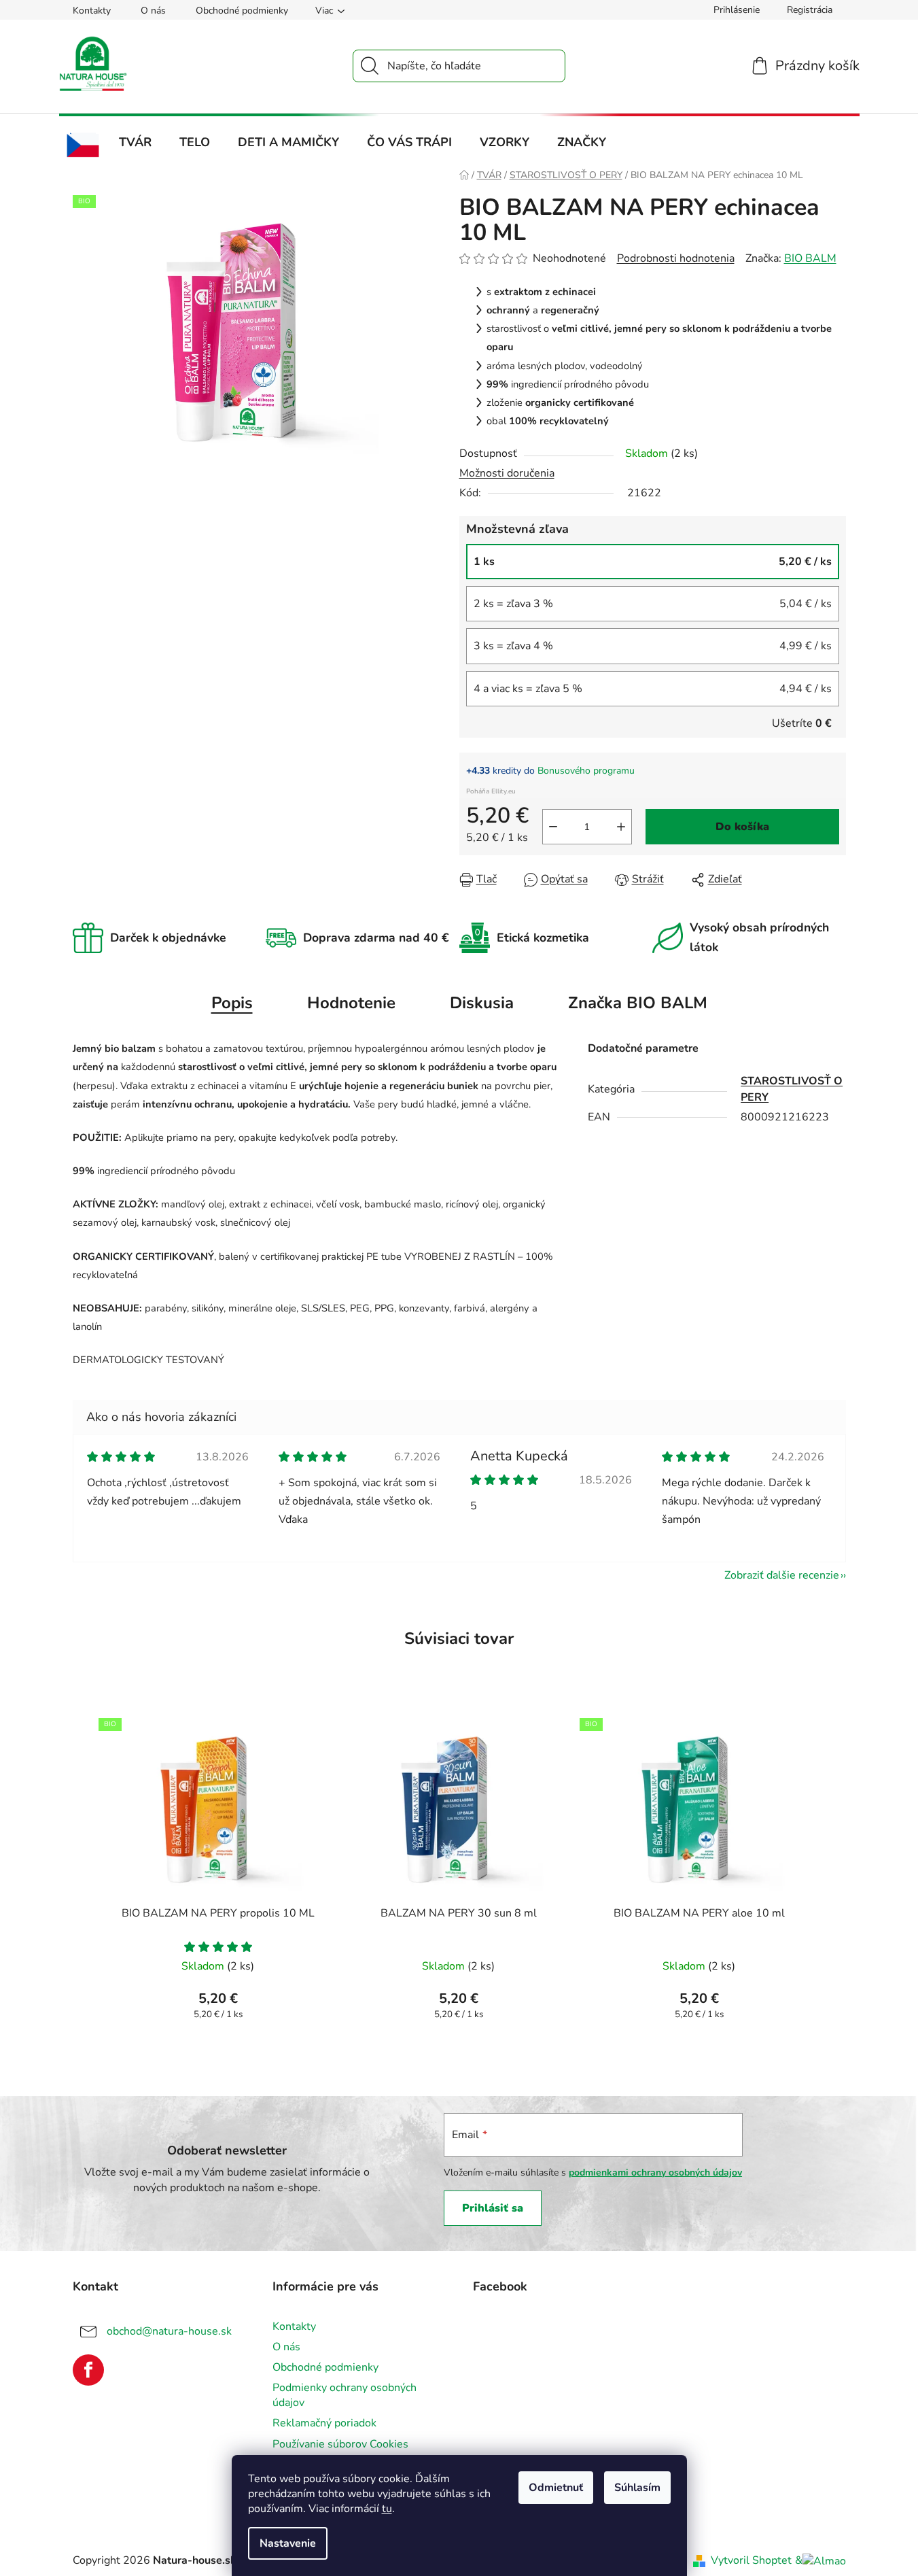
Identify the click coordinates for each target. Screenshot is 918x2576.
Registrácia (810, 10)
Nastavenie (288, 2543)
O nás (153, 11)
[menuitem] (83, 145)
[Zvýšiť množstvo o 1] (621, 827)
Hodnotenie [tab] (351, 1003)
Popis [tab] (232, 1003)
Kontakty (92, 11)
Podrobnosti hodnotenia (676, 258)
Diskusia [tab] (482, 1003)
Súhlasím (637, 2488)
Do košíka (742, 827)
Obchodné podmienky (242, 11)
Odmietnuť (556, 2488)
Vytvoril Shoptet (751, 2560)
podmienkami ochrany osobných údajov (655, 2173)
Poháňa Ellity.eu (491, 791)
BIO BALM (810, 258)
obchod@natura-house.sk (169, 2331)
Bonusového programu (586, 771)
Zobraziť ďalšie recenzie (782, 1575)
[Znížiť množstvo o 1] (553, 827)
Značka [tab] (638, 1003)
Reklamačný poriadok (324, 2423)
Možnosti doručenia (507, 473)
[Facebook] (88, 2370)
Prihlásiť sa (493, 2208)
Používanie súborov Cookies (340, 2444)
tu (387, 2509)
